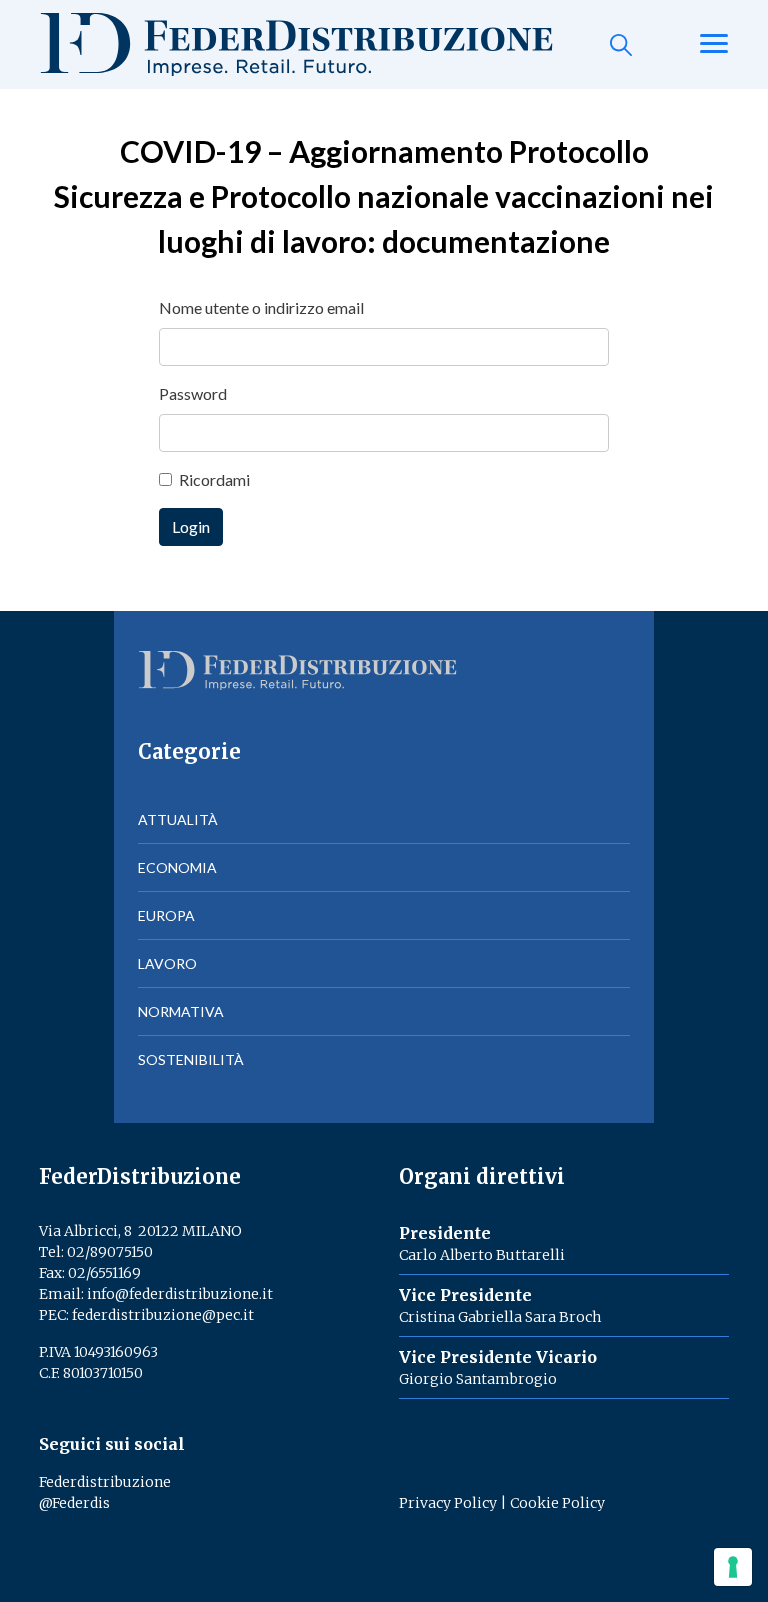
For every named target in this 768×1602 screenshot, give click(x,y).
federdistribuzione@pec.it (163, 1315)
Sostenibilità (191, 1059)
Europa (166, 915)
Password (193, 393)
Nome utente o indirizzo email (261, 307)
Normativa (181, 1011)
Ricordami (214, 479)
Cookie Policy (557, 1503)
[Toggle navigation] (714, 45)
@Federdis (74, 1503)
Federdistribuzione (105, 1482)
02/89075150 (110, 1252)
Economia (177, 867)
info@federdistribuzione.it (180, 1294)
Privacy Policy (448, 1503)
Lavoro (167, 963)
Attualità (178, 819)
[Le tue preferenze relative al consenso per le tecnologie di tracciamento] (733, 1567)
